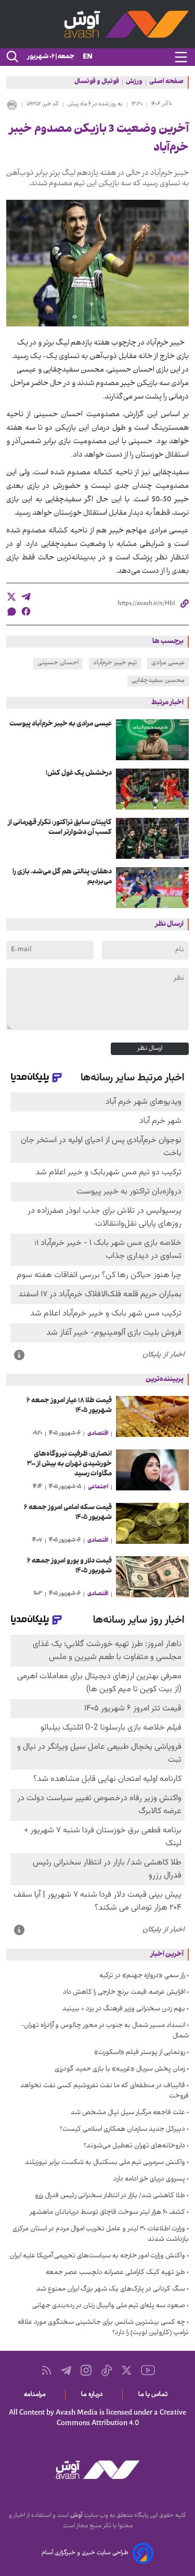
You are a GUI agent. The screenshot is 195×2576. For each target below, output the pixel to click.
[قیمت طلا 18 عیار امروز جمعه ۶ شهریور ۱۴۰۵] (152, 1416)
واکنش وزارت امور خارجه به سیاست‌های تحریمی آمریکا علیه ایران (97, 2256)
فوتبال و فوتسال (97, 83)
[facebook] (26, 611)
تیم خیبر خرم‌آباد (115, 663)
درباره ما (94, 2395)
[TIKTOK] (107, 2371)
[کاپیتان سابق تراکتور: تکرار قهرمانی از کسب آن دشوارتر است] (152, 838)
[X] (127, 2370)
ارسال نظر (150, 1049)
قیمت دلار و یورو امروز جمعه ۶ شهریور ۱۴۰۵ (69, 1566)
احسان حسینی (58, 663)
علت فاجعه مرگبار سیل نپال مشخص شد (128, 2113)
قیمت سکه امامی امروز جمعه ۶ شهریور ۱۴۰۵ (68, 1513)
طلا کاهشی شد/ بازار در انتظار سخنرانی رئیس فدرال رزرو (110, 2196)
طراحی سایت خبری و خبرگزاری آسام (85, 2553)
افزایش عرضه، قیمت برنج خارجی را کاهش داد (124, 1993)
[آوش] (97, 24)
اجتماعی (98, 1487)
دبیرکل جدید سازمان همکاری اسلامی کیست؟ (122, 2130)
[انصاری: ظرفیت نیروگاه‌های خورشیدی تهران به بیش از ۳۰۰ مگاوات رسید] (152, 1470)
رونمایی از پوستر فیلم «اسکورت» (140, 2053)
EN (88, 57)
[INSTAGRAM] (86, 2370)
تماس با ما (155, 2395)
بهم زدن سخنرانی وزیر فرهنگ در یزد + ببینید (124, 2009)
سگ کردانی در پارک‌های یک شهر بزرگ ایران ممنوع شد (111, 2290)
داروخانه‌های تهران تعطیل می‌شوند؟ (134, 2146)
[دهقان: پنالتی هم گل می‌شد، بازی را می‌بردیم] (152, 888)
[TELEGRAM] (66, 2371)
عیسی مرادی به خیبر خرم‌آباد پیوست (61, 724)
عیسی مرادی (168, 663)
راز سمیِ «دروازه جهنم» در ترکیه (142, 1976)
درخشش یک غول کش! (79, 773)
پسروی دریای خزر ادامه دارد (149, 2180)
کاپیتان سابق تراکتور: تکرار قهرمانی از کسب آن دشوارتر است (60, 828)
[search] (11, 57)
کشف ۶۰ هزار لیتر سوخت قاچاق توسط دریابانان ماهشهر (107, 2213)
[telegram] (26, 597)
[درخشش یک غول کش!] (152, 789)
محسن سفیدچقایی (158, 681)
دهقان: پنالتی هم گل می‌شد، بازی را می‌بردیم (62, 877)
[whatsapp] (11, 612)
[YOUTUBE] (148, 2370)
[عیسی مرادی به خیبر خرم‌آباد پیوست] (152, 740)
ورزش (134, 83)
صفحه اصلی (166, 83)
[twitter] (11, 597)
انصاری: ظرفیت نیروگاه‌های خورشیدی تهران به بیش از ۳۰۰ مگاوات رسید (69, 1464)
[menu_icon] (181, 57)
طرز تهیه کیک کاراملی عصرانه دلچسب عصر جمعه (115, 2273)
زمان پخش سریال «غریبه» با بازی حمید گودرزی (120, 2070)
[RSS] (47, 2370)
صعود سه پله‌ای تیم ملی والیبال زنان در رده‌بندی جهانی (109, 2306)
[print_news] (12, 105)
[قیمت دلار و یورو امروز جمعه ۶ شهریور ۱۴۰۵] (152, 1577)
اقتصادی (98, 1434)
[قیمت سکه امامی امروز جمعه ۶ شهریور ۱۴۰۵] (152, 1523)
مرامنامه (37, 2395)
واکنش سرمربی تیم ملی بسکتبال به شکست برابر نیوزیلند (105, 2163)
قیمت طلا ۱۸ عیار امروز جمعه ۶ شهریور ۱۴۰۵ (69, 1406)
